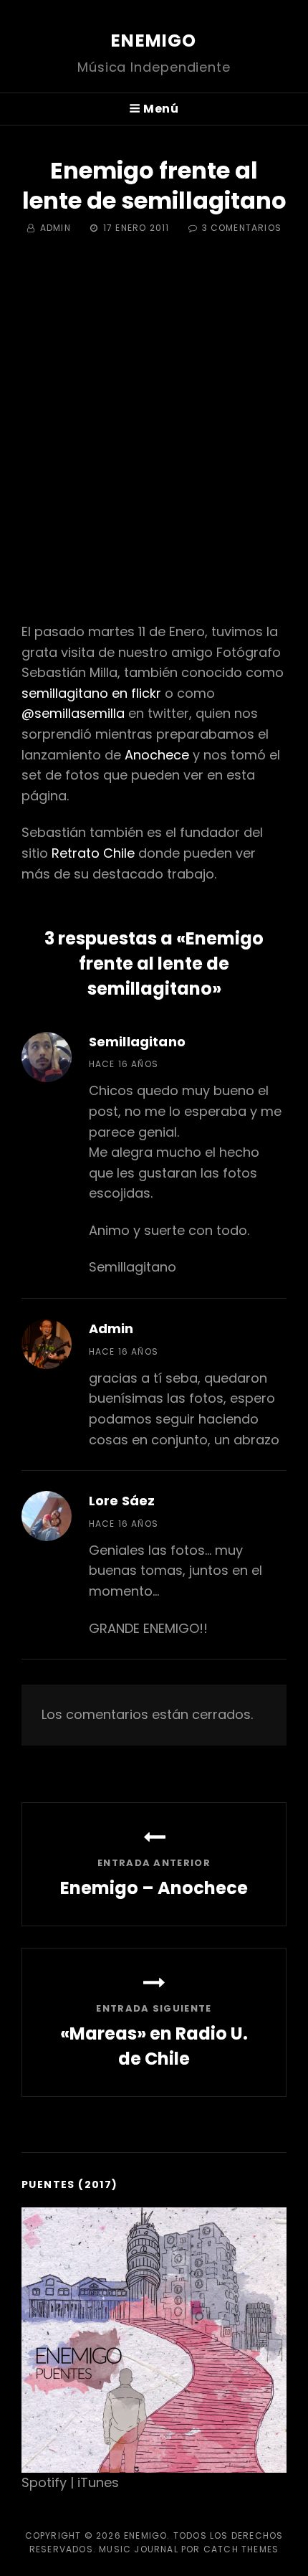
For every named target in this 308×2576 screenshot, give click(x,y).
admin (56, 228)
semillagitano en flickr (91, 693)
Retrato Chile (93, 853)
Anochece (157, 755)
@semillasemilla (73, 713)
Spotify (44, 2482)
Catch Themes (241, 2549)
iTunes (98, 2482)
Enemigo (154, 41)
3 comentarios (242, 228)
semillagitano (137, 1042)
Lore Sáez (122, 1501)
